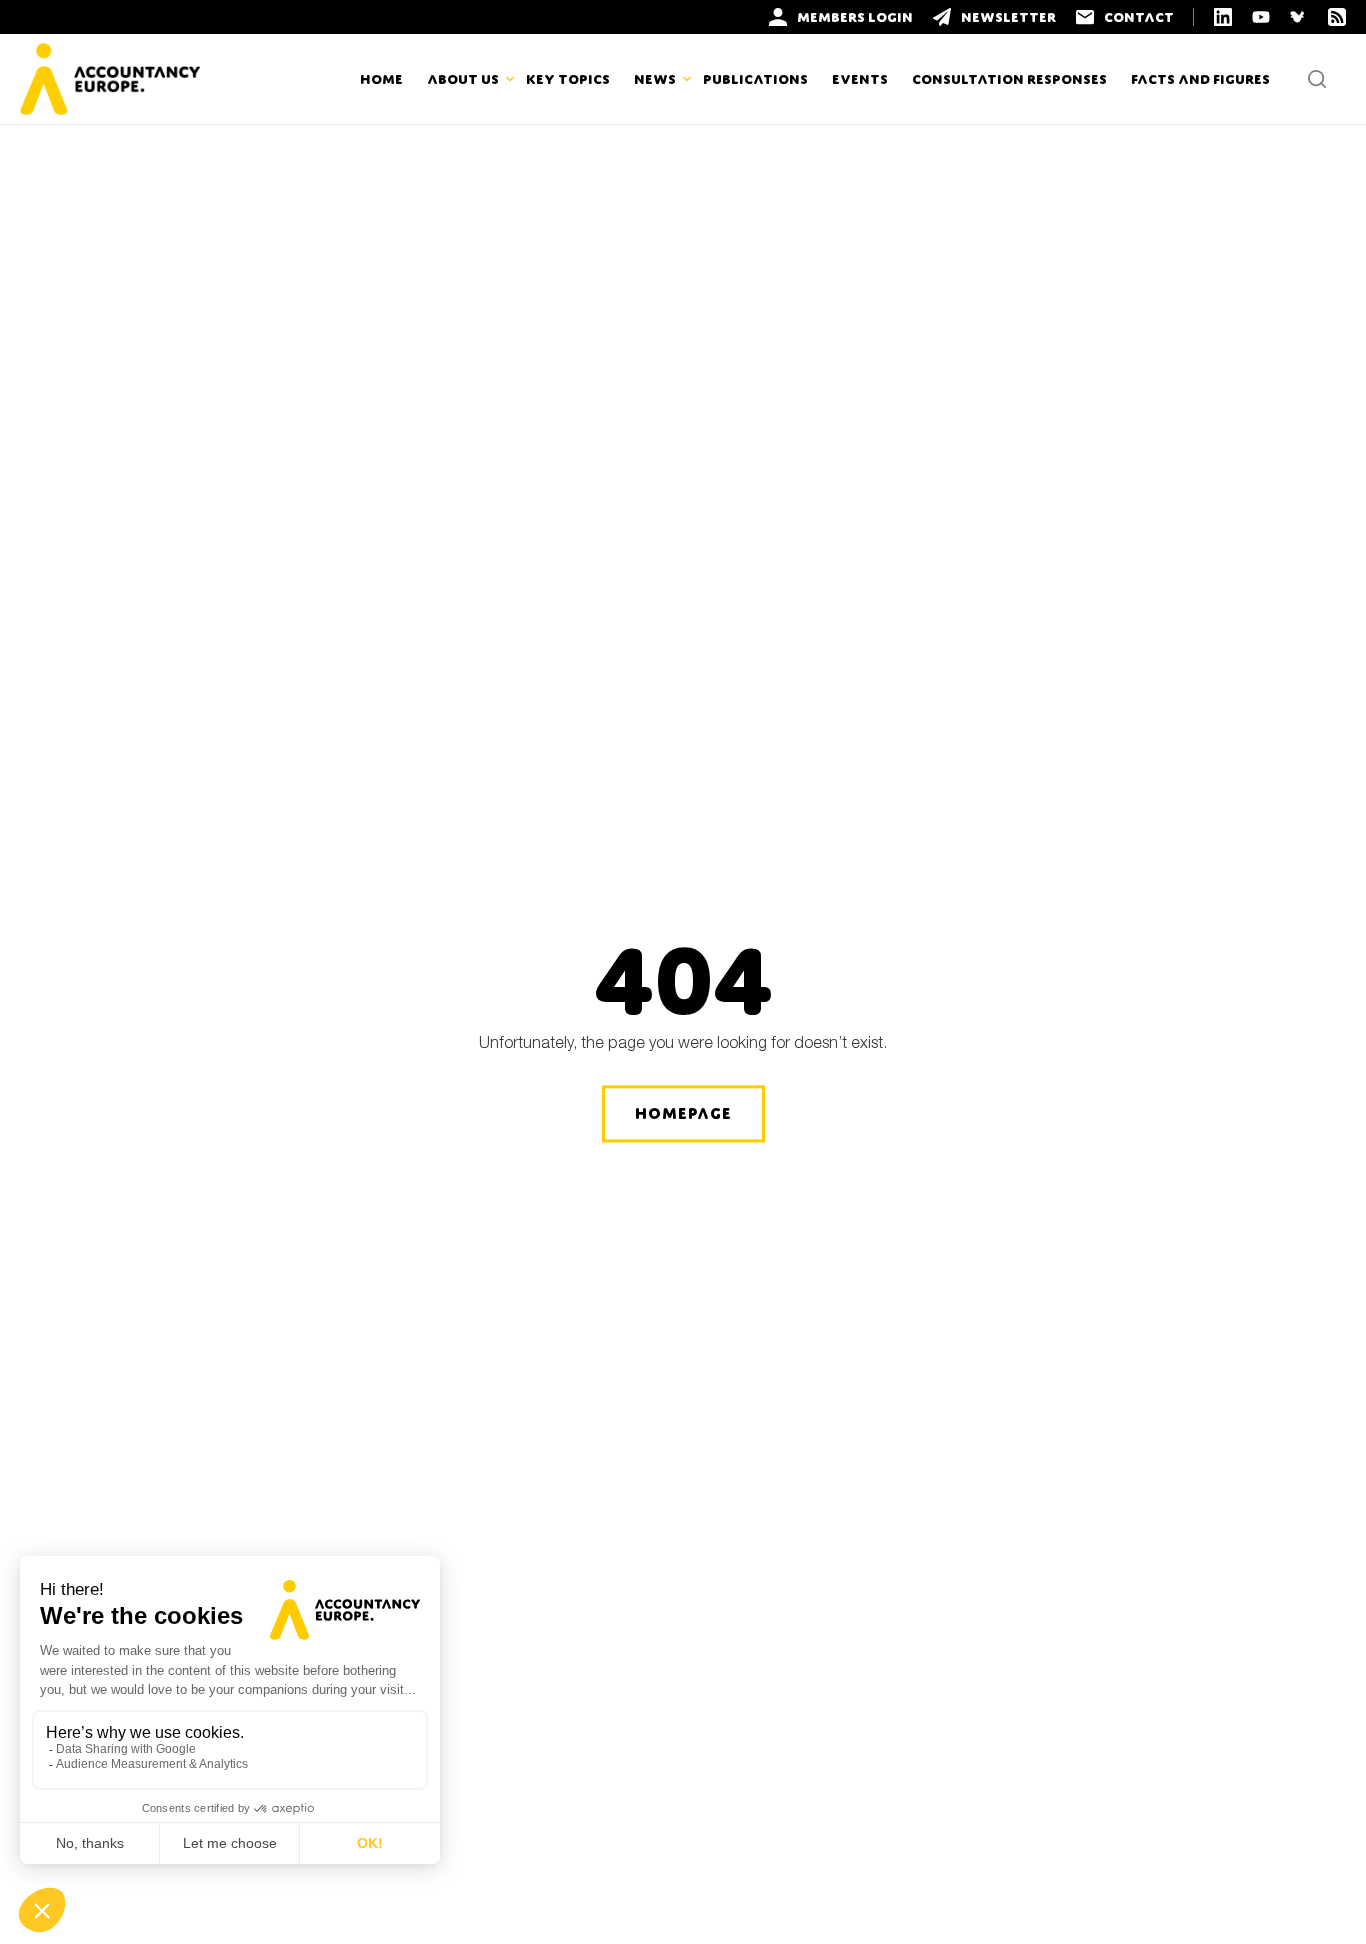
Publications (755, 79)
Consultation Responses (1009, 79)
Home (381, 79)
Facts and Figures (1200, 79)
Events (860, 79)
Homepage (683, 1113)
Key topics (568, 79)
